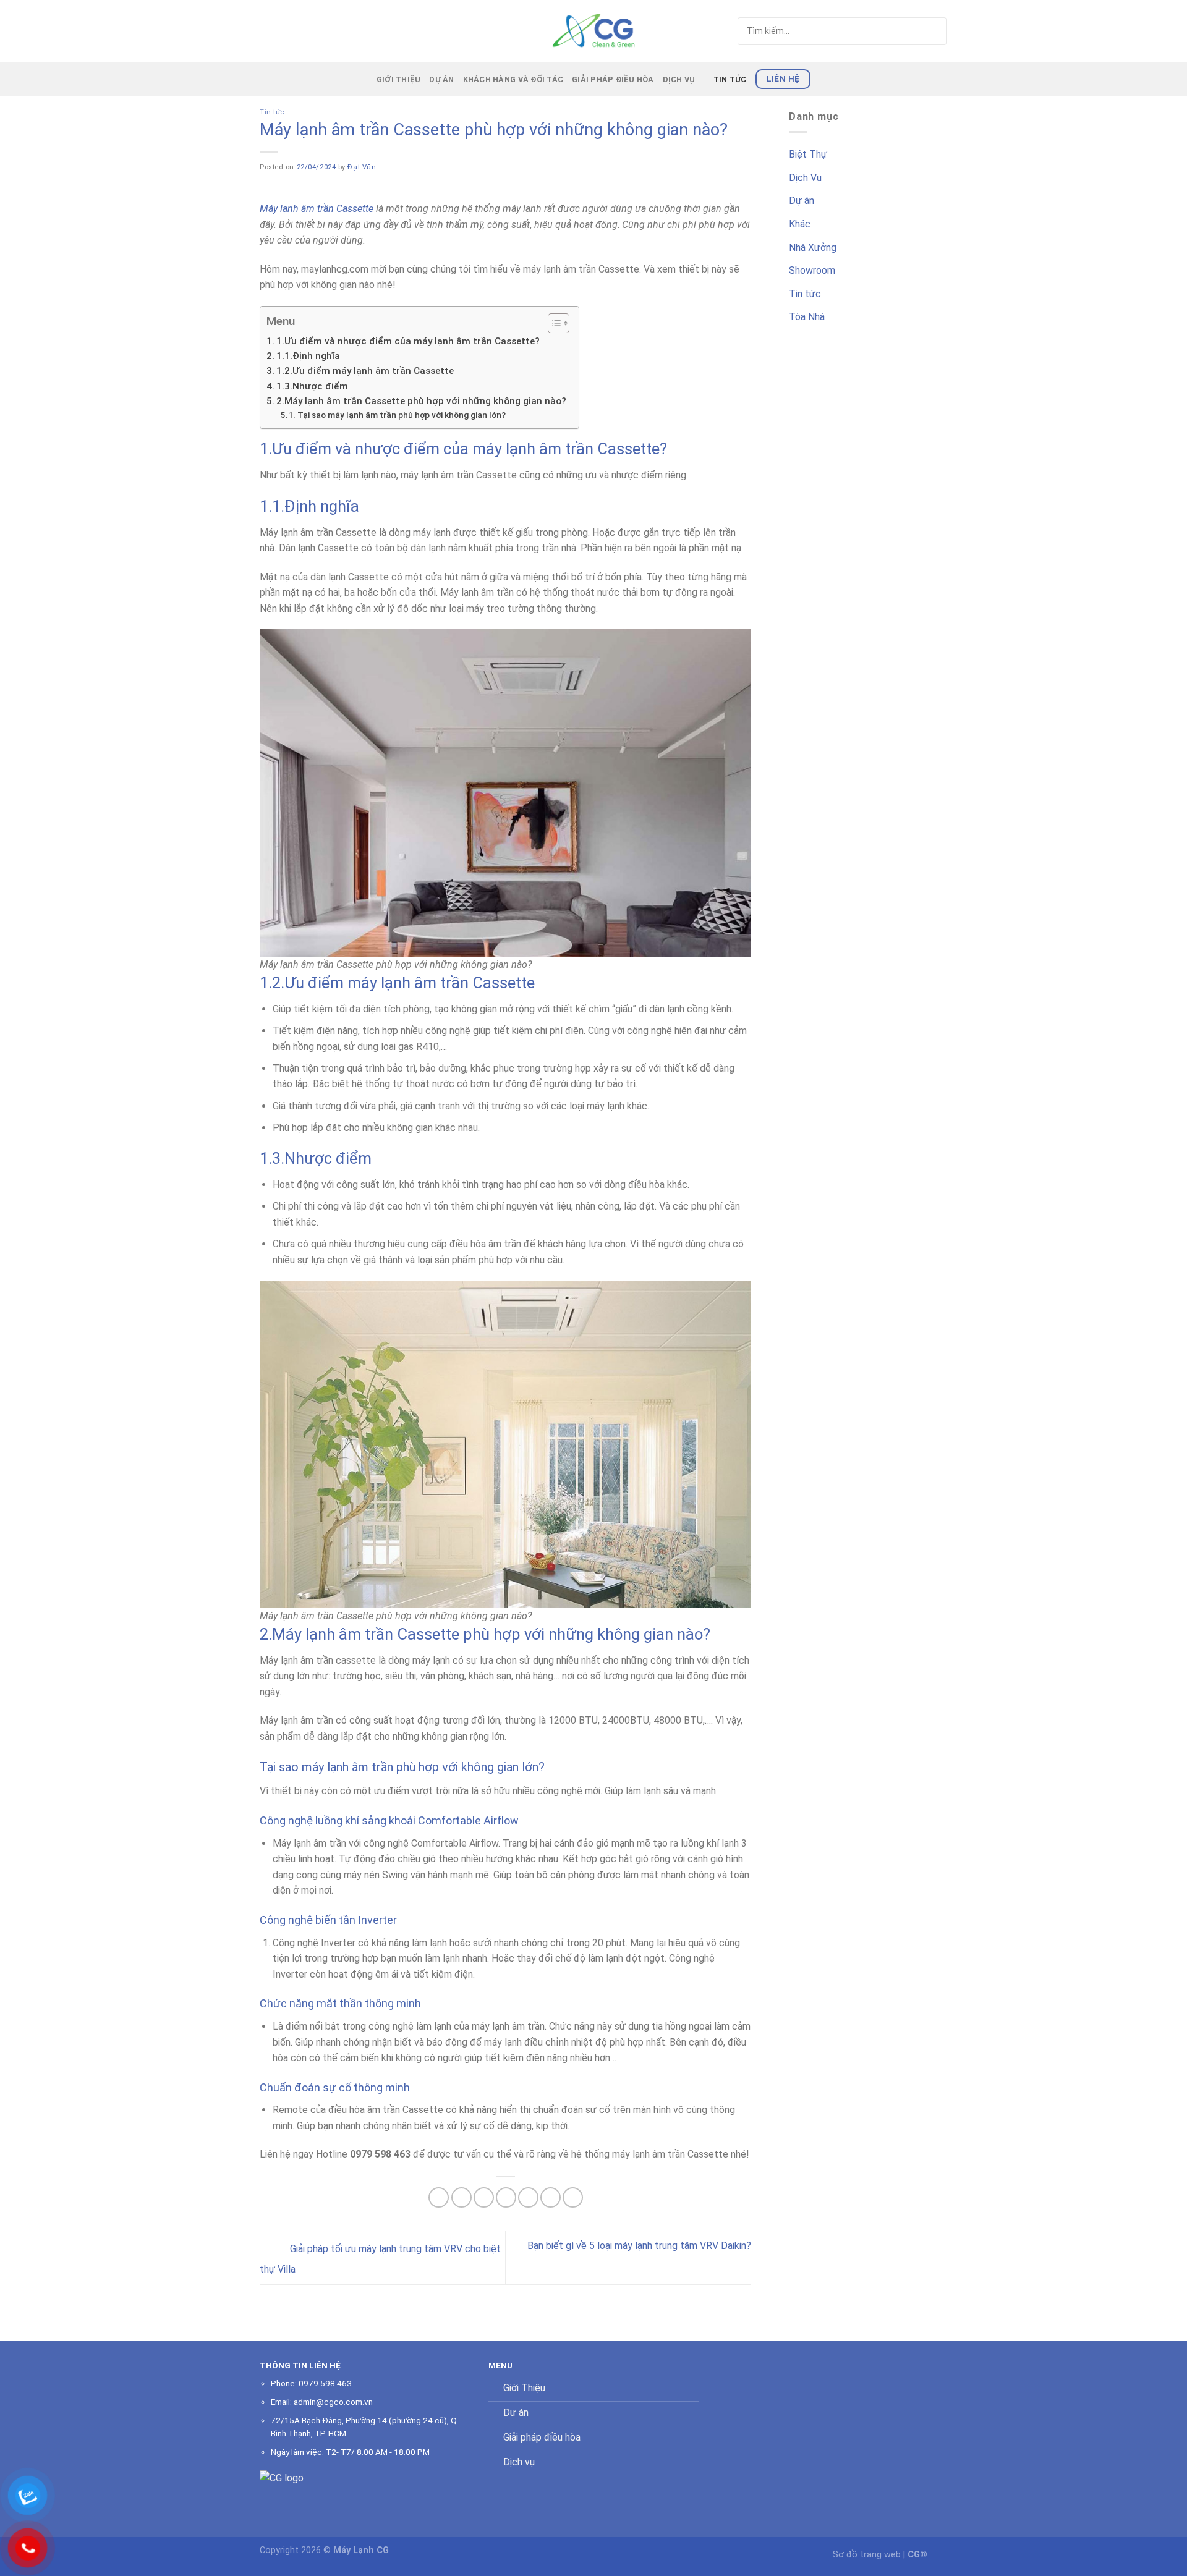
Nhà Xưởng (813, 248)
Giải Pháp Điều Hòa (613, 79)
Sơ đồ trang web (867, 2555)
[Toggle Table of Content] (552, 323)
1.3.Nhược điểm (312, 386)
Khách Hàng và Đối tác (513, 79)
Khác (800, 224)
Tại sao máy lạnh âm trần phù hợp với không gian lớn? (402, 415)
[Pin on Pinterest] (506, 2197)
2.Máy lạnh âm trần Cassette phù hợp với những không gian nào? (421, 401)
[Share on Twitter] (462, 2197)
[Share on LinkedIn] (551, 2197)
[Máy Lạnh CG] (593, 31)
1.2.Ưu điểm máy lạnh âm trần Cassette (365, 371)
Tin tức (730, 79)
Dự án (441, 79)
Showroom (812, 270)
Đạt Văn (362, 167)
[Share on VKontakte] (528, 2197)
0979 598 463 (325, 2383)
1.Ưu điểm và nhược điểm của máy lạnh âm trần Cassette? (408, 341)
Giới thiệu (399, 79)
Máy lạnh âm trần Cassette (317, 209)
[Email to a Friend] (484, 2197)
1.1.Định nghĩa (308, 356)
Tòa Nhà (807, 317)
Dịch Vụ (679, 79)
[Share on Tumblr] (573, 2197)
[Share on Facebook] (439, 2197)
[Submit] (913, 31)
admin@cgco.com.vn (333, 2402)
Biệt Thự (808, 154)
